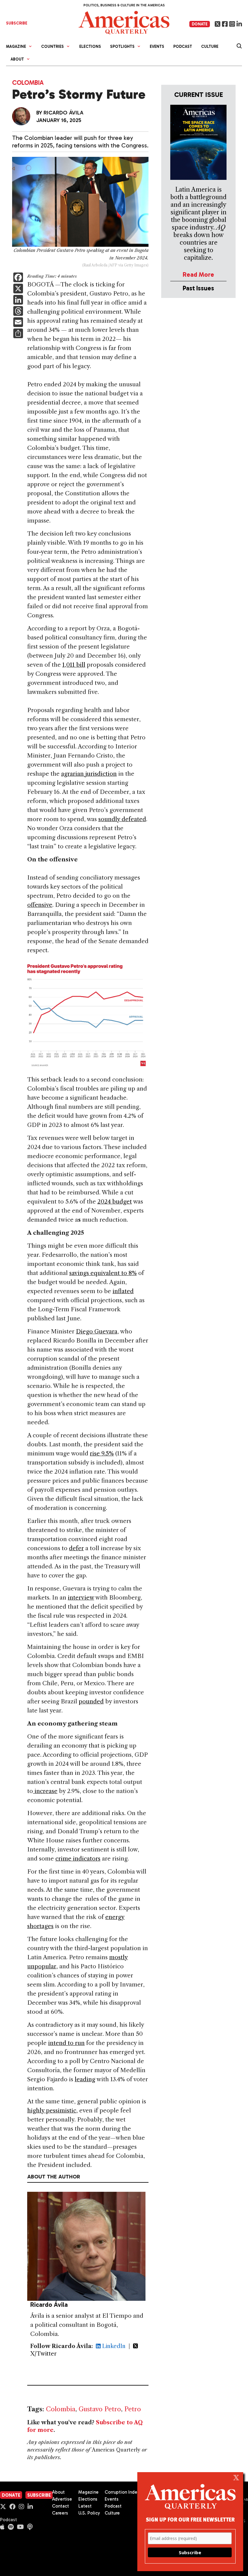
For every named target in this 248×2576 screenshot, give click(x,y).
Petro (133, 2409)
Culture (210, 46)
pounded (91, 1701)
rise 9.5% (102, 1453)
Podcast (183, 46)
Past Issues (198, 288)
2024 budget (115, 1202)
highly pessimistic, (52, 2110)
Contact (60, 2506)
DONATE (200, 24)
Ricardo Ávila (64, 113)
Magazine (88, 2492)
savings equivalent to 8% (103, 1273)
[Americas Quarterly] (124, 22)
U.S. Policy (89, 2513)
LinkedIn (113, 2346)
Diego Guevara (97, 1331)
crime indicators (78, 1859)
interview (81, 1598)
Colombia (28, 83)
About (58, 2492)
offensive (40, 905)
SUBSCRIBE (17, 23)
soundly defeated (122, 819)
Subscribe (39, 2495)
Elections (90, 46)
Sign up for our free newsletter (190, 2519)
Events (157, 46)
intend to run (66, 2043)
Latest (85, 2506)
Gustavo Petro (100, 2409)
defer (76, 1548)
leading (85, 2079)
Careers (60, 2513)
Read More (198, 274)
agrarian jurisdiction (89, 774)
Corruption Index (122, 2492)
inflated (123, 1291)
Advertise (62, 2499)
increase (45, 1791)
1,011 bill (74, 665)
